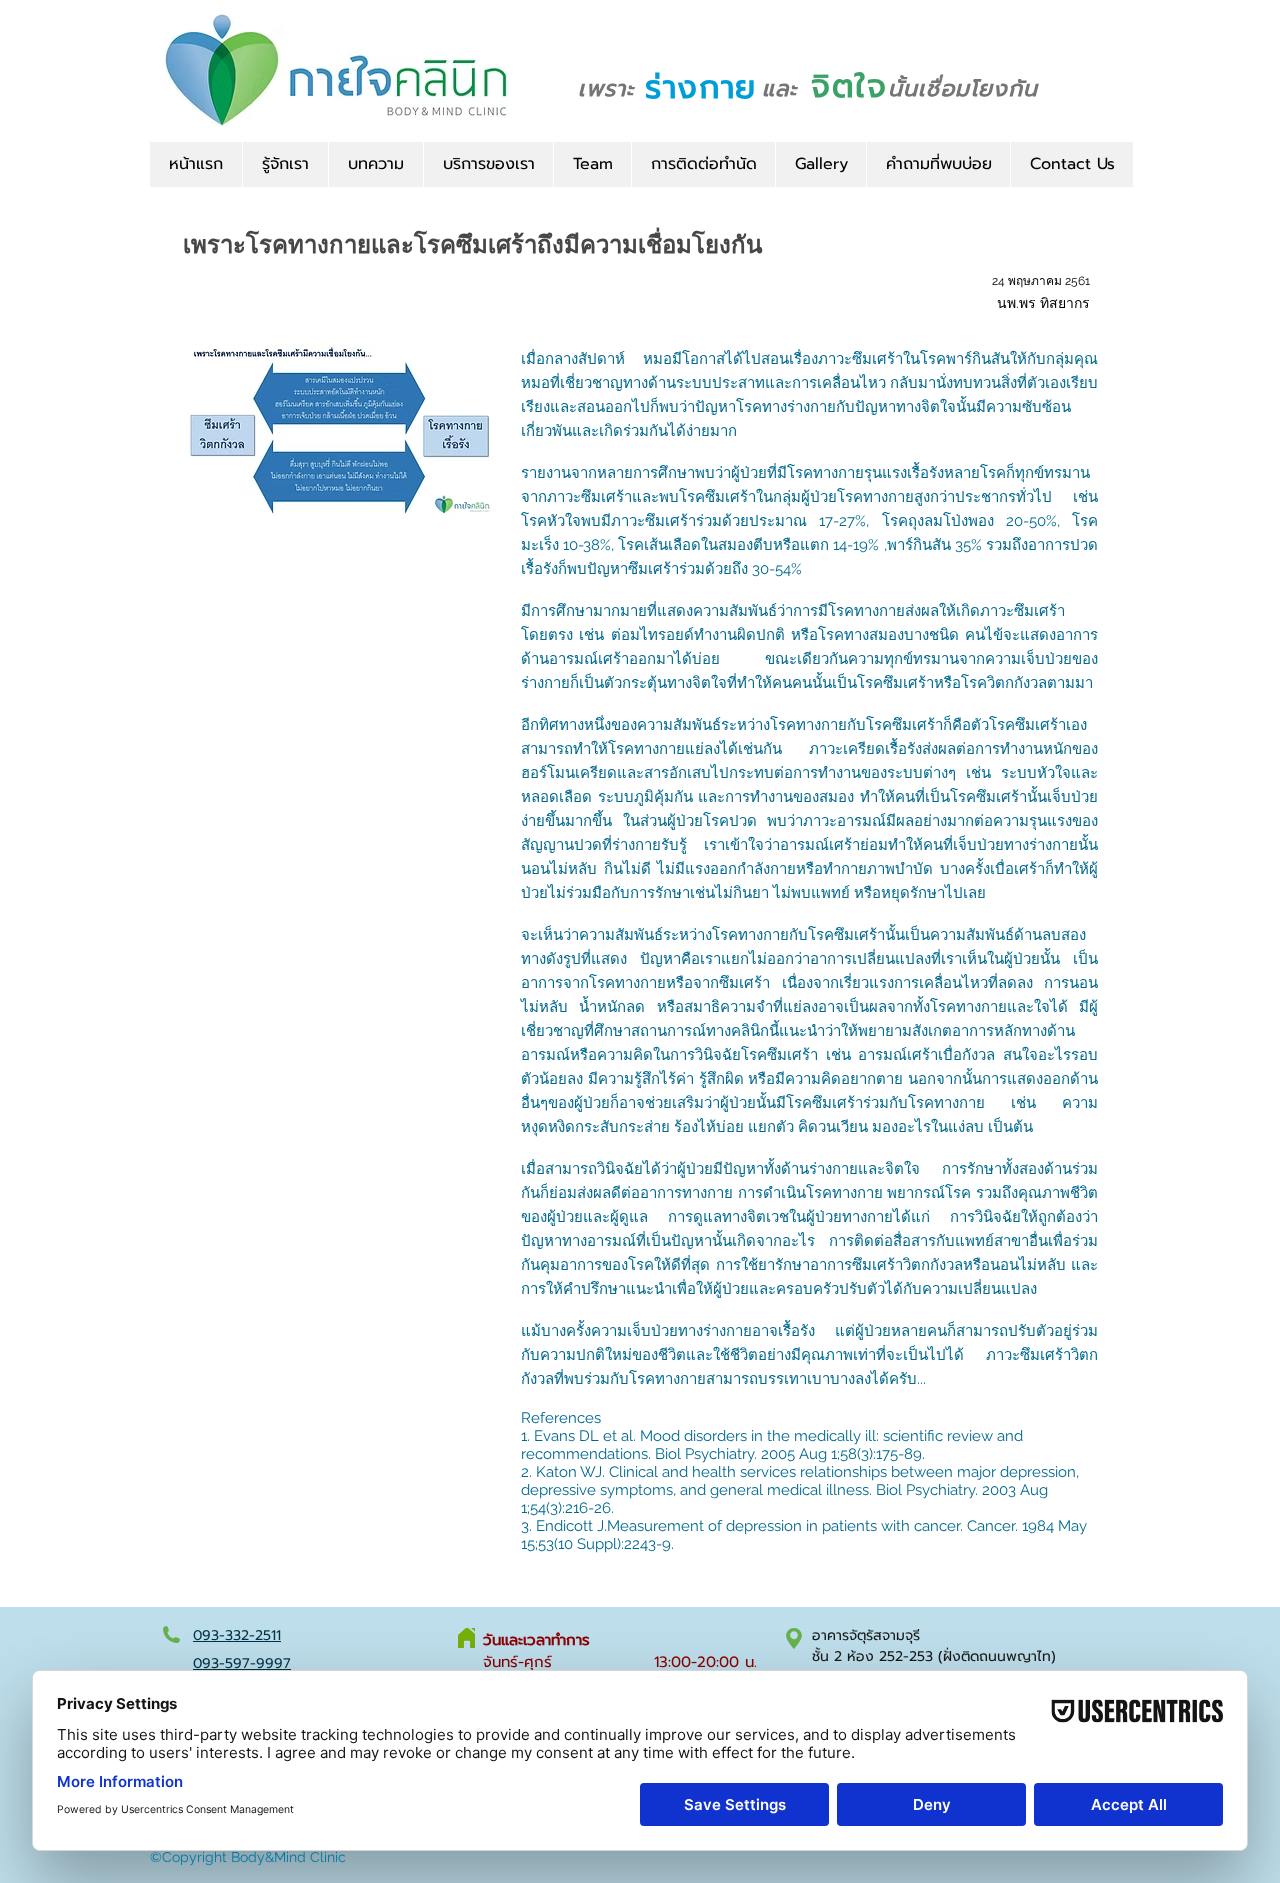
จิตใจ (849, 86)
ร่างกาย (701, 87)
